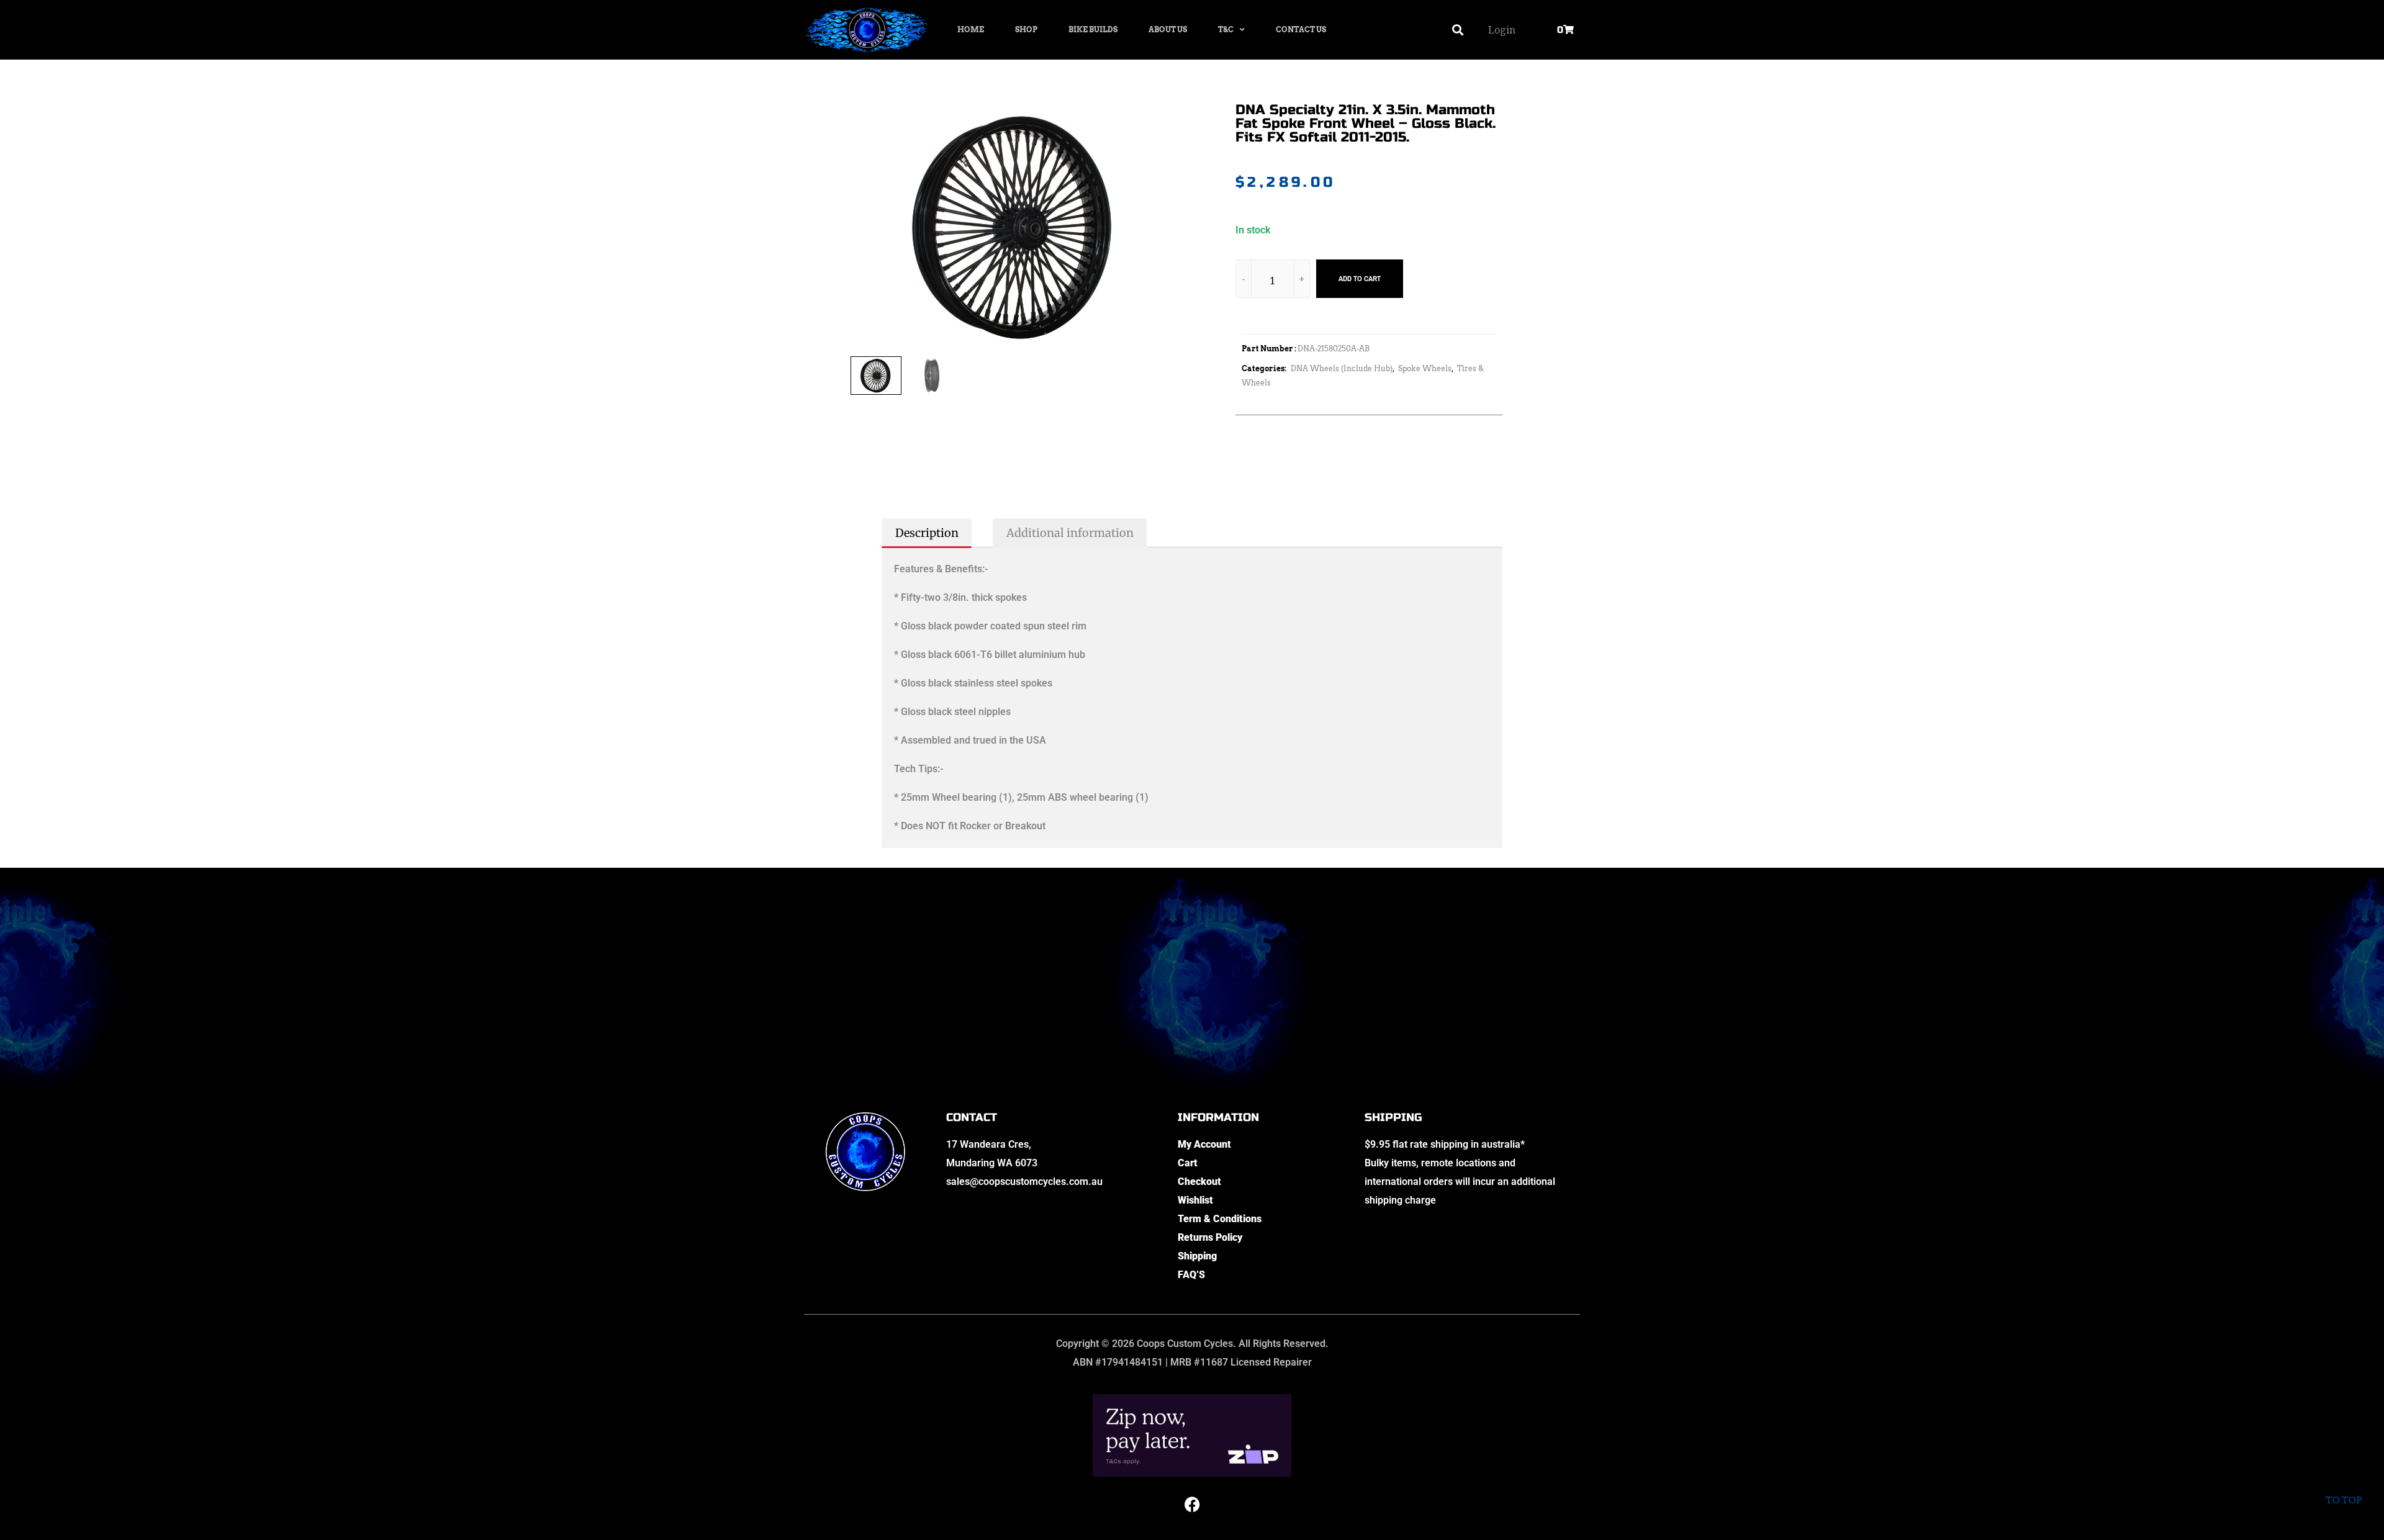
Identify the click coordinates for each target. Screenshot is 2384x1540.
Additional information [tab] (1070, 533)
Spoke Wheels (1425, 368)
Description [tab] (927, 533)
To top (2344, 1500)
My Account (1204, 1144)
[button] (1458, 30)
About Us (1168, 29)
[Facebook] (1192, 1505)
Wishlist (1195, 1200)
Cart (1188, 1163)
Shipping (1197, 1256)
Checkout (1199, 1182)
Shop (1026, 29)
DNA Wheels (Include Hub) (1342, 368)
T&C (1226, 29)
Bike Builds (1093, 29)
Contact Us (1301, 29)
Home (971, 29)
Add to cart (1360, 279)
